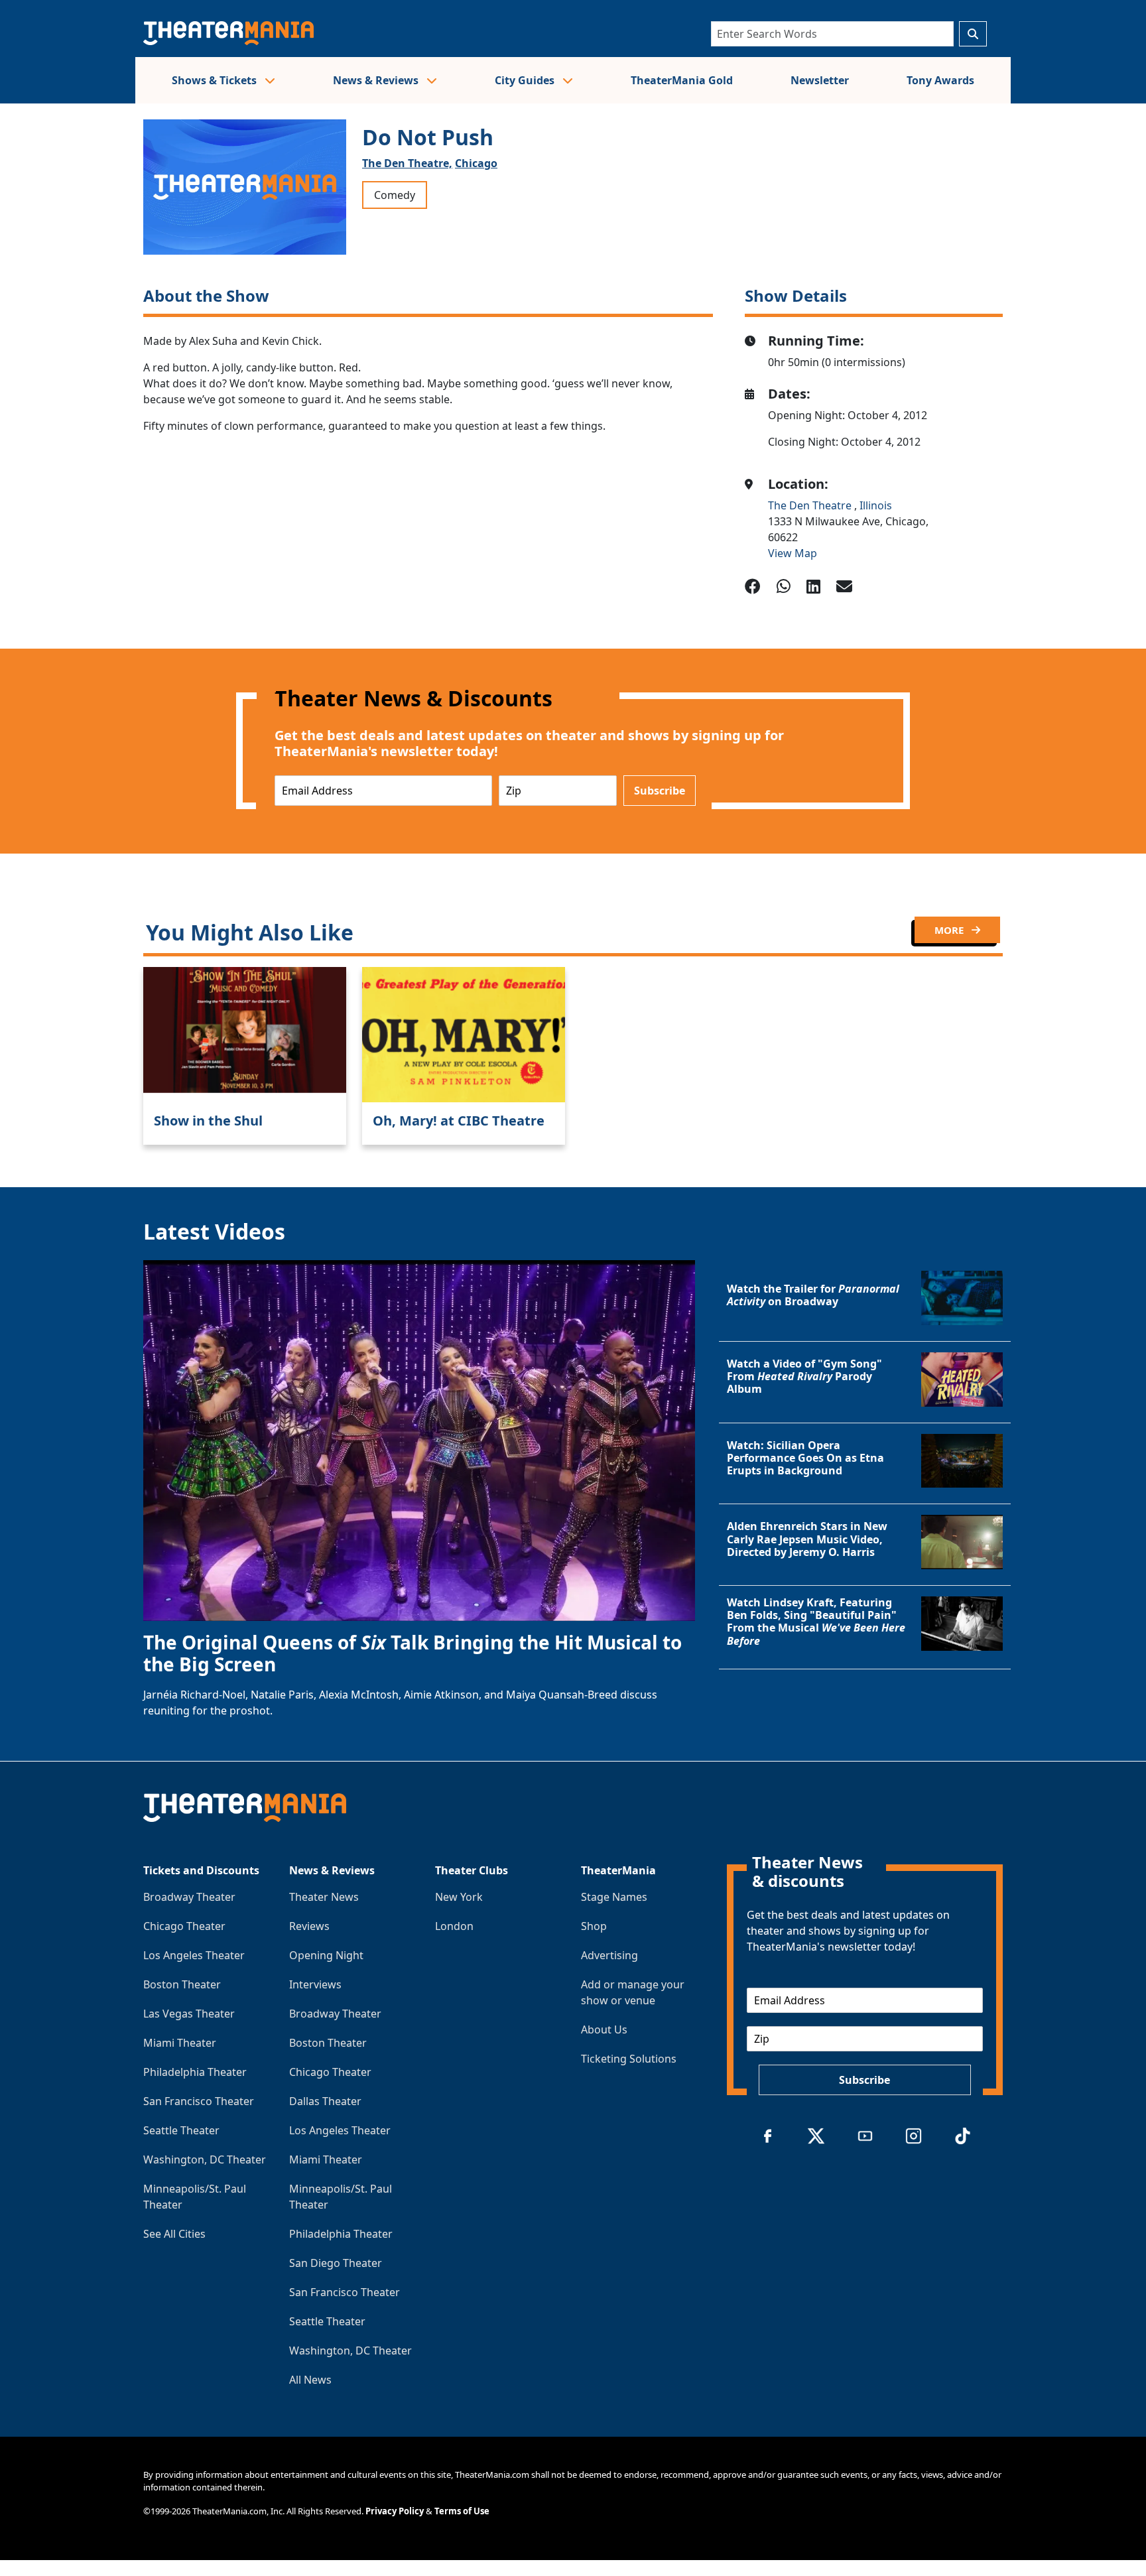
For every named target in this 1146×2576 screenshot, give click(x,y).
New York (459, 1897)
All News (310, 2380)
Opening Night (326, 1955)
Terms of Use (462, 2511)
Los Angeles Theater (194, 1955)
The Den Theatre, (407, 163)
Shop (594, 1926)
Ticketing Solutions (629, 2059)
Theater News (324, 1897)
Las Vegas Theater (189, 2014)
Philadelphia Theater (195, 2072)
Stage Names (614, 1897)
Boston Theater (182, 1984)
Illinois (876, 505)
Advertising (609, 1955)
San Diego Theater (336, 2263)
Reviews (309, 1926)
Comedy (395, 195)
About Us (604, 2029)
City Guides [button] (526, 80)
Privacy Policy (395, 2511)
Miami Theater (180, 2043)
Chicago (476, 163)
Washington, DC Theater (205, 2159)
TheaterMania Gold (682, 80)
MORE (950, 930)
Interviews (315, 1984)
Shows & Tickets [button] (216, 80)
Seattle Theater (181, 2130)
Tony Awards (940, 80)
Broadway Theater (189, 1897)
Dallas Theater (325, 2101)
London (454, 1926)
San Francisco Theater (199, 2101)
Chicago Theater (184, 1926)
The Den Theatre (811, 505)
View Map (793, 553)
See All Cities (174, 2234)
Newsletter (820, 80)
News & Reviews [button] (377, 80)
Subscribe (660, 791)
